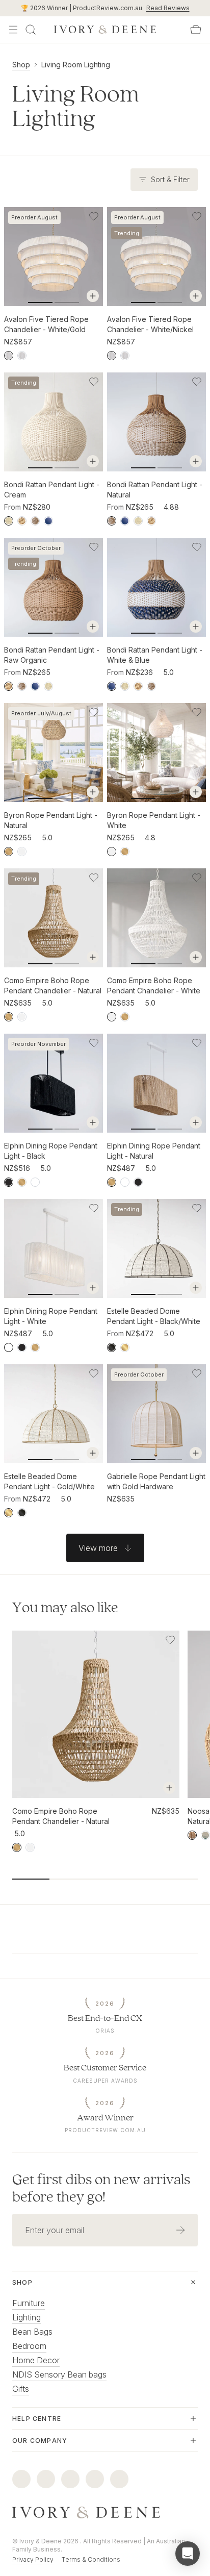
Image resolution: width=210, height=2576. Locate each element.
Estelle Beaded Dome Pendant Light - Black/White (154, 1316)
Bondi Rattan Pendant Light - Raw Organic (52, 655)
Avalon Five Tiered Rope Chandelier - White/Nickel (150, 324)
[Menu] (13, 30)
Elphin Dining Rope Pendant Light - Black (51, 1151)
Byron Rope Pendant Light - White (154, 820)
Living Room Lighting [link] (76, 65)
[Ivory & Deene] (105, 2513)
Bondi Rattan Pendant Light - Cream (52, 490)
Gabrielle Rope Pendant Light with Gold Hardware (156, 1481)
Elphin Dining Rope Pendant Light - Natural (154, 1151)
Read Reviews (168, 8)
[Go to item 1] (67, 303)
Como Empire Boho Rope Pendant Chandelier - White (154, 985)
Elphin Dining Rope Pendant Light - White (51, 1316)
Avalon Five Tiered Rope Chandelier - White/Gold (46, 324)
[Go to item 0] (40, 303)
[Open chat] (188, 2554)
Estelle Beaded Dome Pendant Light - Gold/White (49, 1481)
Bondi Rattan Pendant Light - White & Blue (155, 655)
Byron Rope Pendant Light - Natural (51, 820)
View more (98, 1548)
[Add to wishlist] (94, 216)
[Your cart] (196, 30)
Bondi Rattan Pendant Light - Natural (155, 490)
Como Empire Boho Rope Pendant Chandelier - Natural (53, 985)
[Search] (31, 30)
